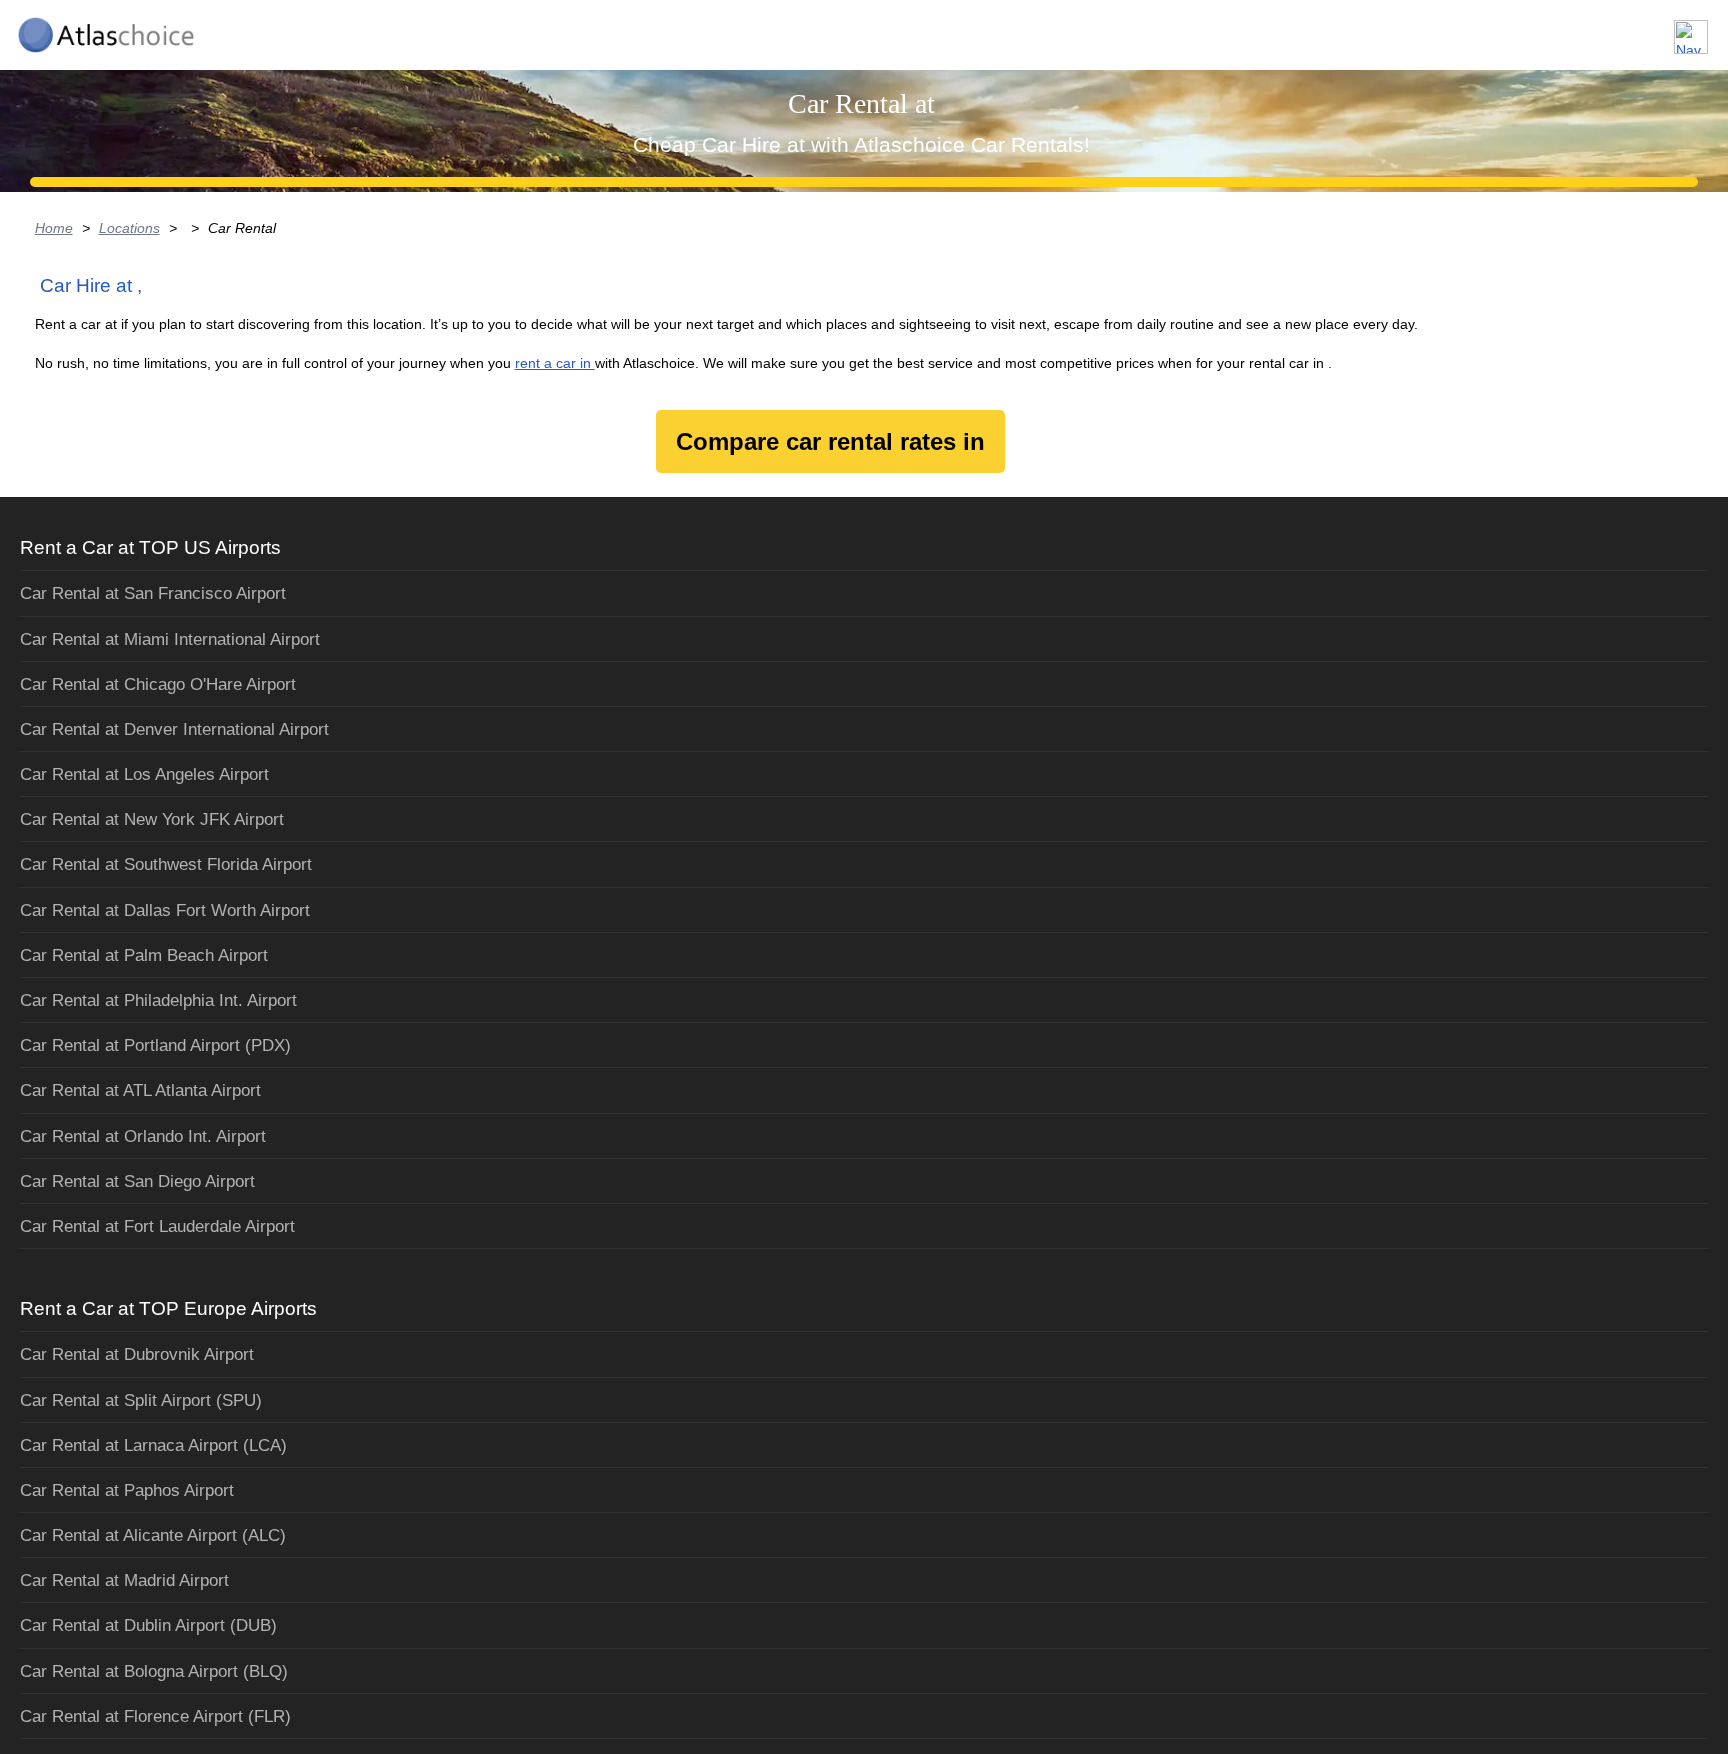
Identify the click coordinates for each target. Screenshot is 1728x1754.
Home (54, 228)
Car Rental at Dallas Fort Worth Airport (165, 910)
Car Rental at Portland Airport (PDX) (155, 1045)
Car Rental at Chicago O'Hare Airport (158, 684)
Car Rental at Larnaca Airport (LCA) (153, 1445)
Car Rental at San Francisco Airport (153, 593)
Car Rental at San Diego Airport (137, 1181)
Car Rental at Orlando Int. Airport (143, 1136)
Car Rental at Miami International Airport (170, 639)
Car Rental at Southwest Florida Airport (166, 864)
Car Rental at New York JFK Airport (152, 819)
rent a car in (555, 363)
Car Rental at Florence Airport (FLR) (155, 1716)
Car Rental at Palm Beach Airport (144, 955)
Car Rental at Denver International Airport (174, 729)
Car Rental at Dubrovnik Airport (137, 1354)
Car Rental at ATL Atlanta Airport (140, 1090)
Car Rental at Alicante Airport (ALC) (153, 1535)
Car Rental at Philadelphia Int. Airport (158, 1000)
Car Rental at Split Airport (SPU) (141, 1400)
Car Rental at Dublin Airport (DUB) (148, 1625)
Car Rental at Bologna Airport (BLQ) (154, 1671)
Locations (129, 228)
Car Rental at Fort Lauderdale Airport (157, 1226)
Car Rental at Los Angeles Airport (144, 774)
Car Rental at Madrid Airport (124, 1580)
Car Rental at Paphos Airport (127, 1490)
